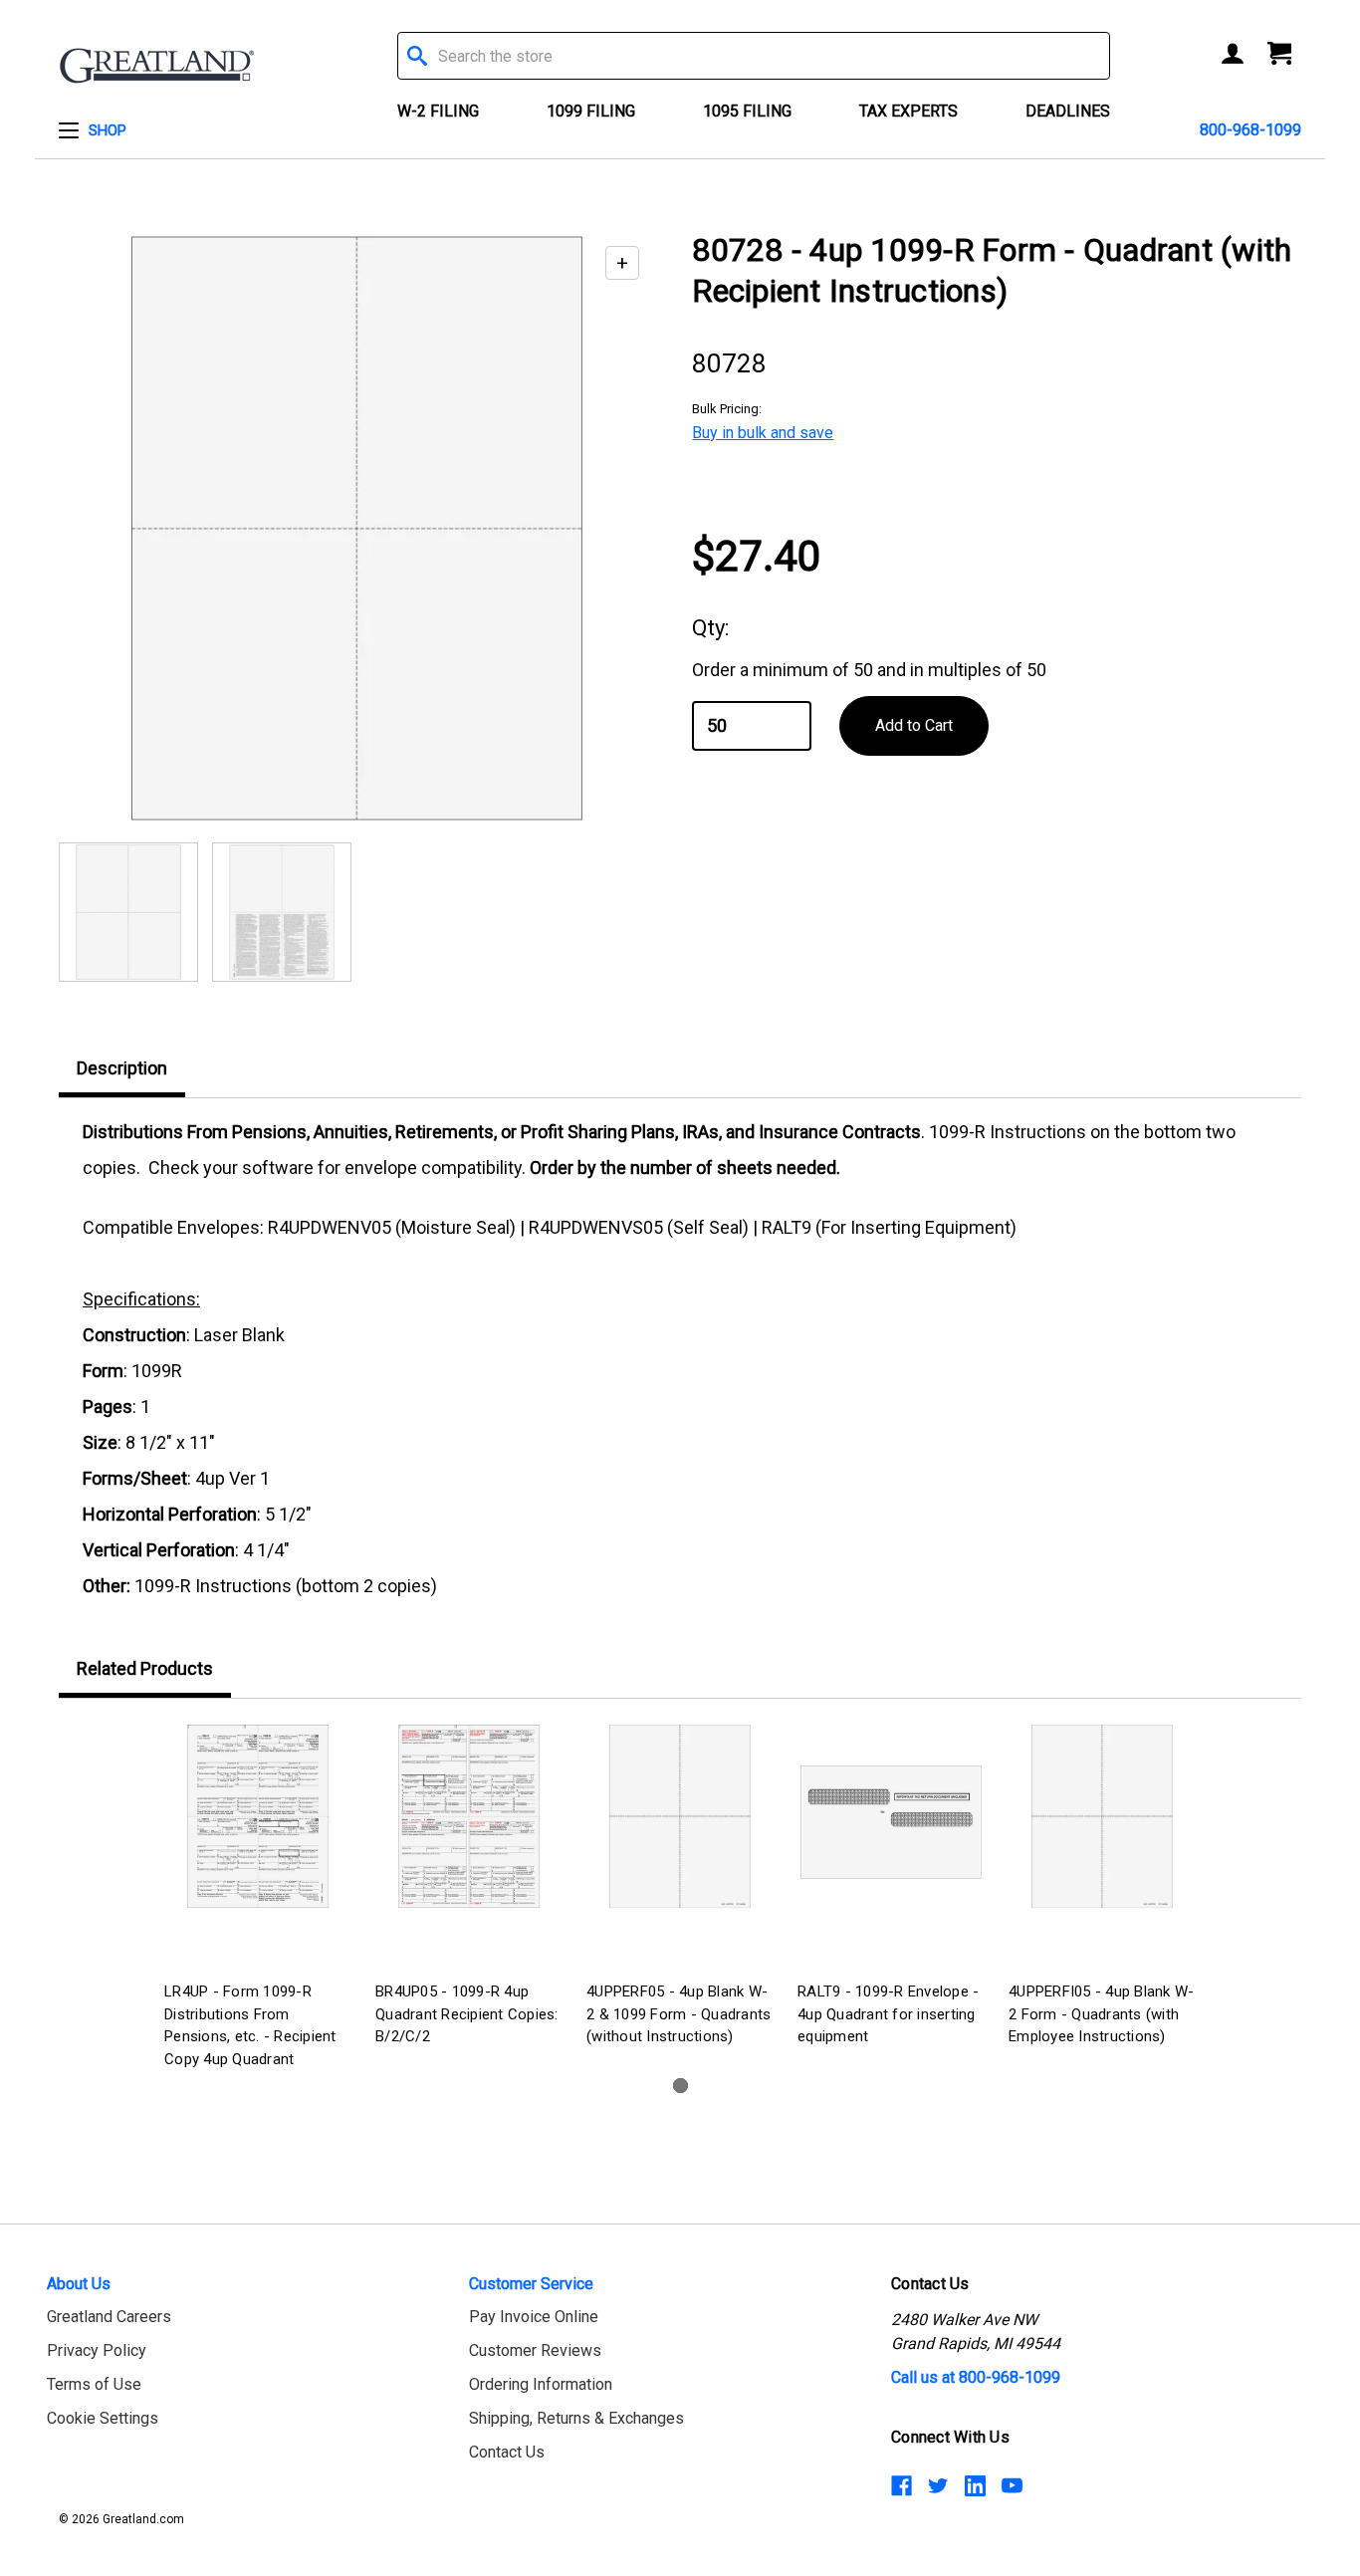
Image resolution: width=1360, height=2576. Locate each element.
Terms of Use (94, 2384)
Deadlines (1068, 111)
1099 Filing (591, 111)
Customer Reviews (535, 2350)
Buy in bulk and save (763, 433)
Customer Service (531, 2284)
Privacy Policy (97, 2350)
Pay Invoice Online (534, 2317)
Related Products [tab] (145, 1668)
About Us (79, 2284)
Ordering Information (541, 2384)
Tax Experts (908, 111)
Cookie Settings (103, 2418)
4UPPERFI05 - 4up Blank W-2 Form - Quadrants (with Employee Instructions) (1101, 2014)
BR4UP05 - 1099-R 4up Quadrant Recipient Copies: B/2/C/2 (467, 2014)
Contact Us (507, 2452)
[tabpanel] (258, 1899)
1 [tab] (680, 2086)
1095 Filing (747, 111)
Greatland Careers (109, 2317)
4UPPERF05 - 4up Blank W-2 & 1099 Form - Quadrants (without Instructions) (679, 2014)
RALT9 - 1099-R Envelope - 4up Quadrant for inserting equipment (888, 2014)
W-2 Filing (438, 111)
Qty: (710, 628)
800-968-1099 (1250, 130)
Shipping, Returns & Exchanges (576, 2418)
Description (122, 1068)
